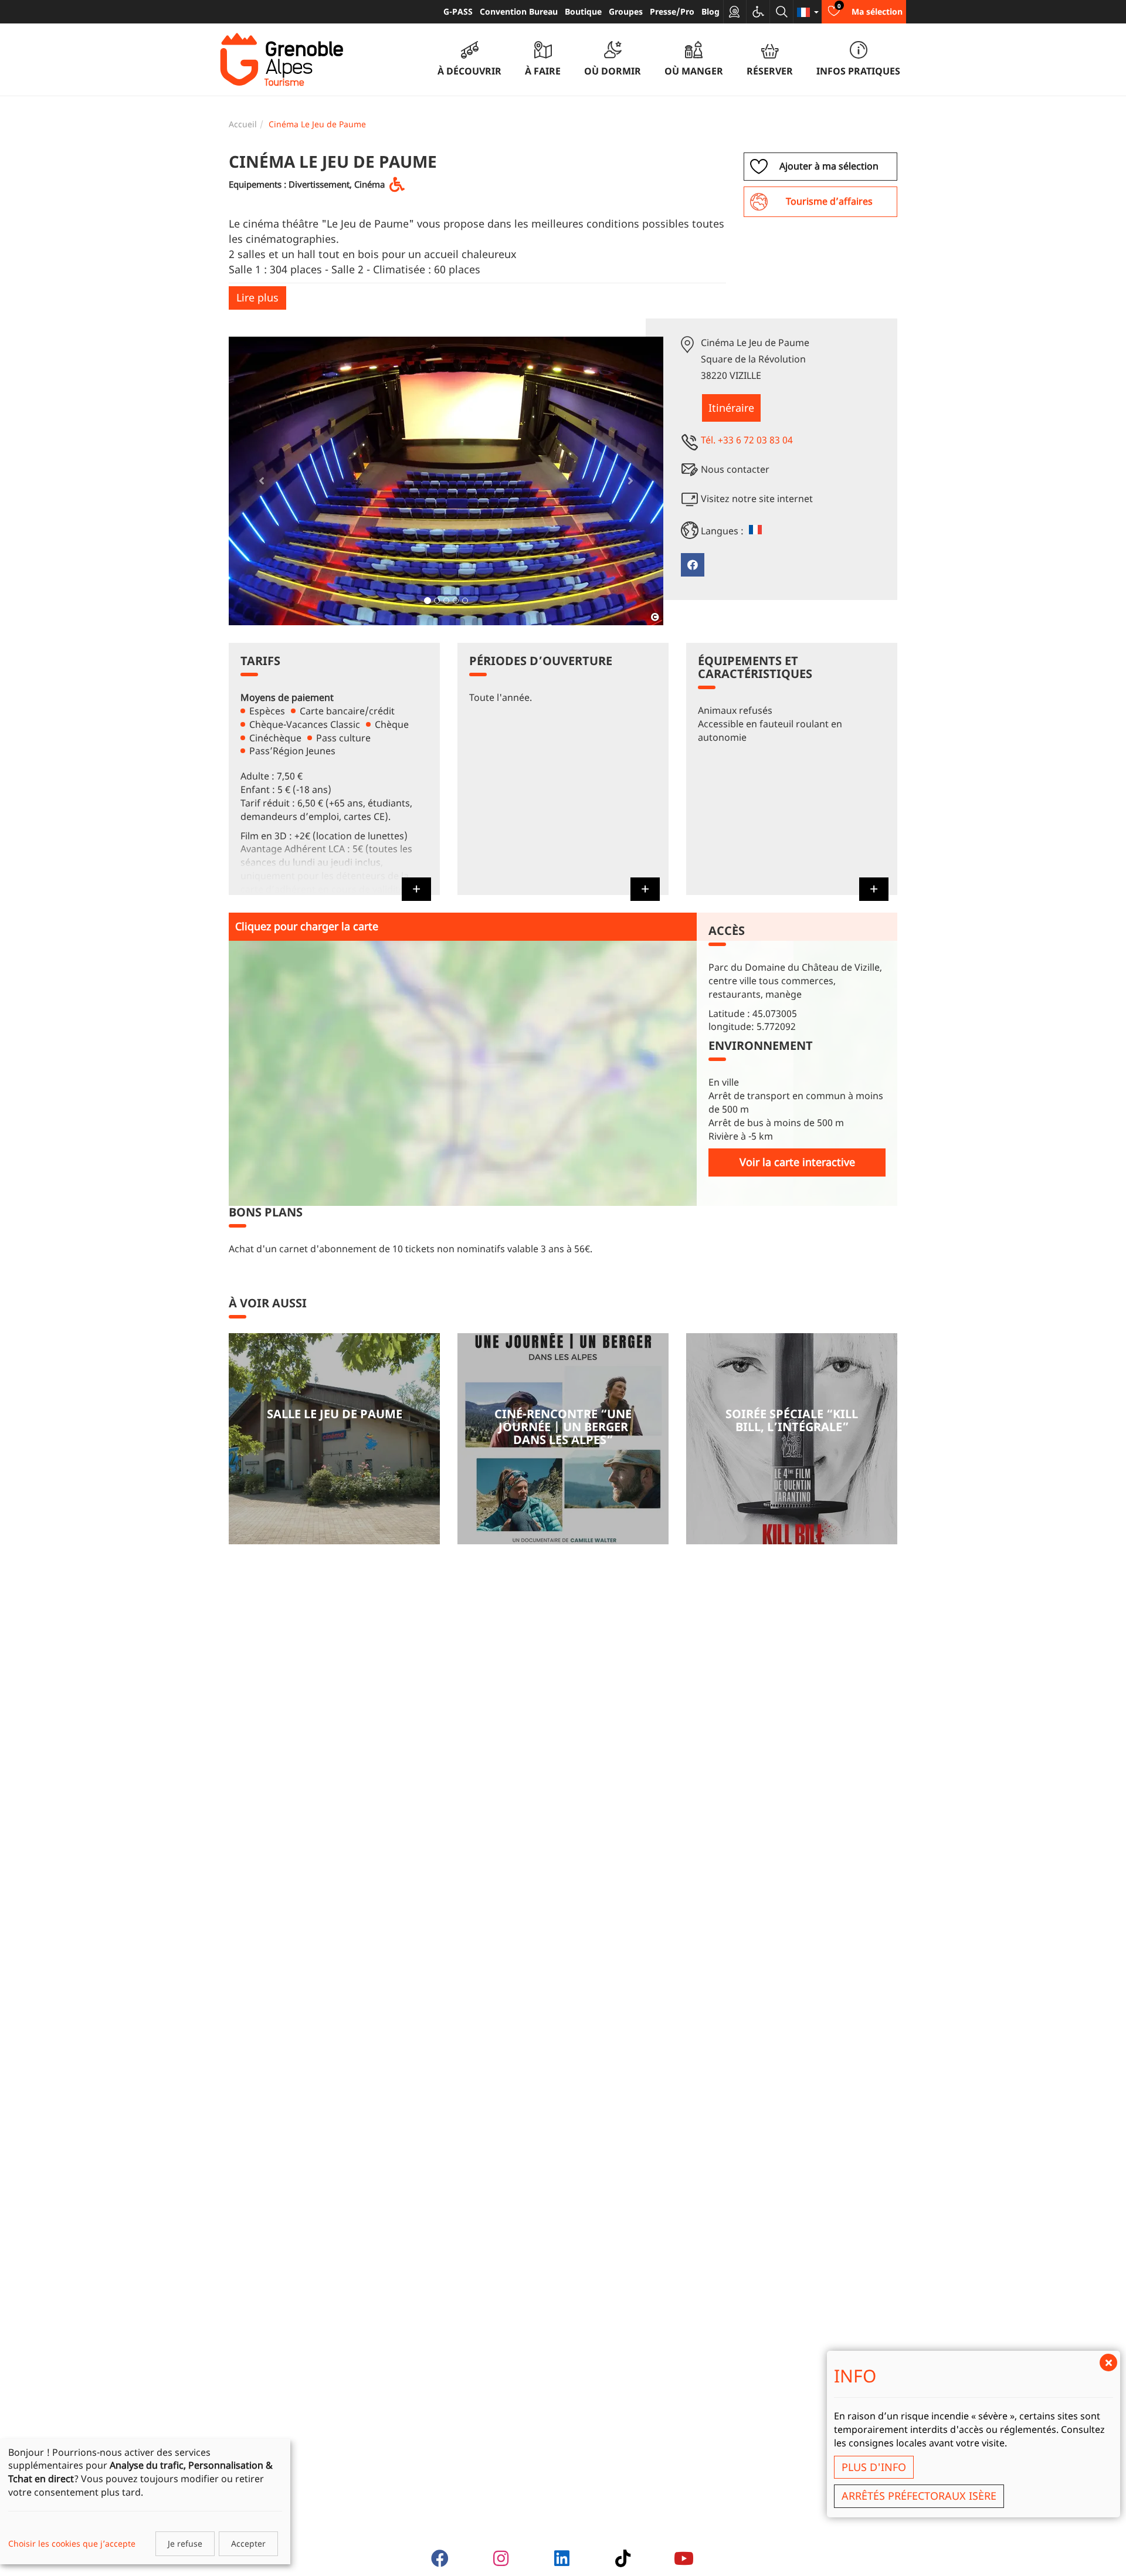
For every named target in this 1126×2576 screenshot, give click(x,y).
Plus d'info (874, 2467)
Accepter (248, 2543)
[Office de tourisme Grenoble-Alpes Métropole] (281, 60)
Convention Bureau (519, 11)
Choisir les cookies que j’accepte (72, 2543)
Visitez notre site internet (757, 499)
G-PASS (458, 11)
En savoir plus (334, 1439)
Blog (710, 11)
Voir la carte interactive (797, 1162)
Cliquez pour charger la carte (307, 926)
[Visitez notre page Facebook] (693, 565)
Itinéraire (731, 408)
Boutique (583, 11)
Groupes (626, 11)
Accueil (243, 124)
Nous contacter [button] (735, 469)
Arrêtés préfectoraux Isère (919, 2496)
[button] (261, 481)
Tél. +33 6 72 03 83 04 (747, 440)
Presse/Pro (672, 11)
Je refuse (185, 2543)
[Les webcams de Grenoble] (735, 12)
